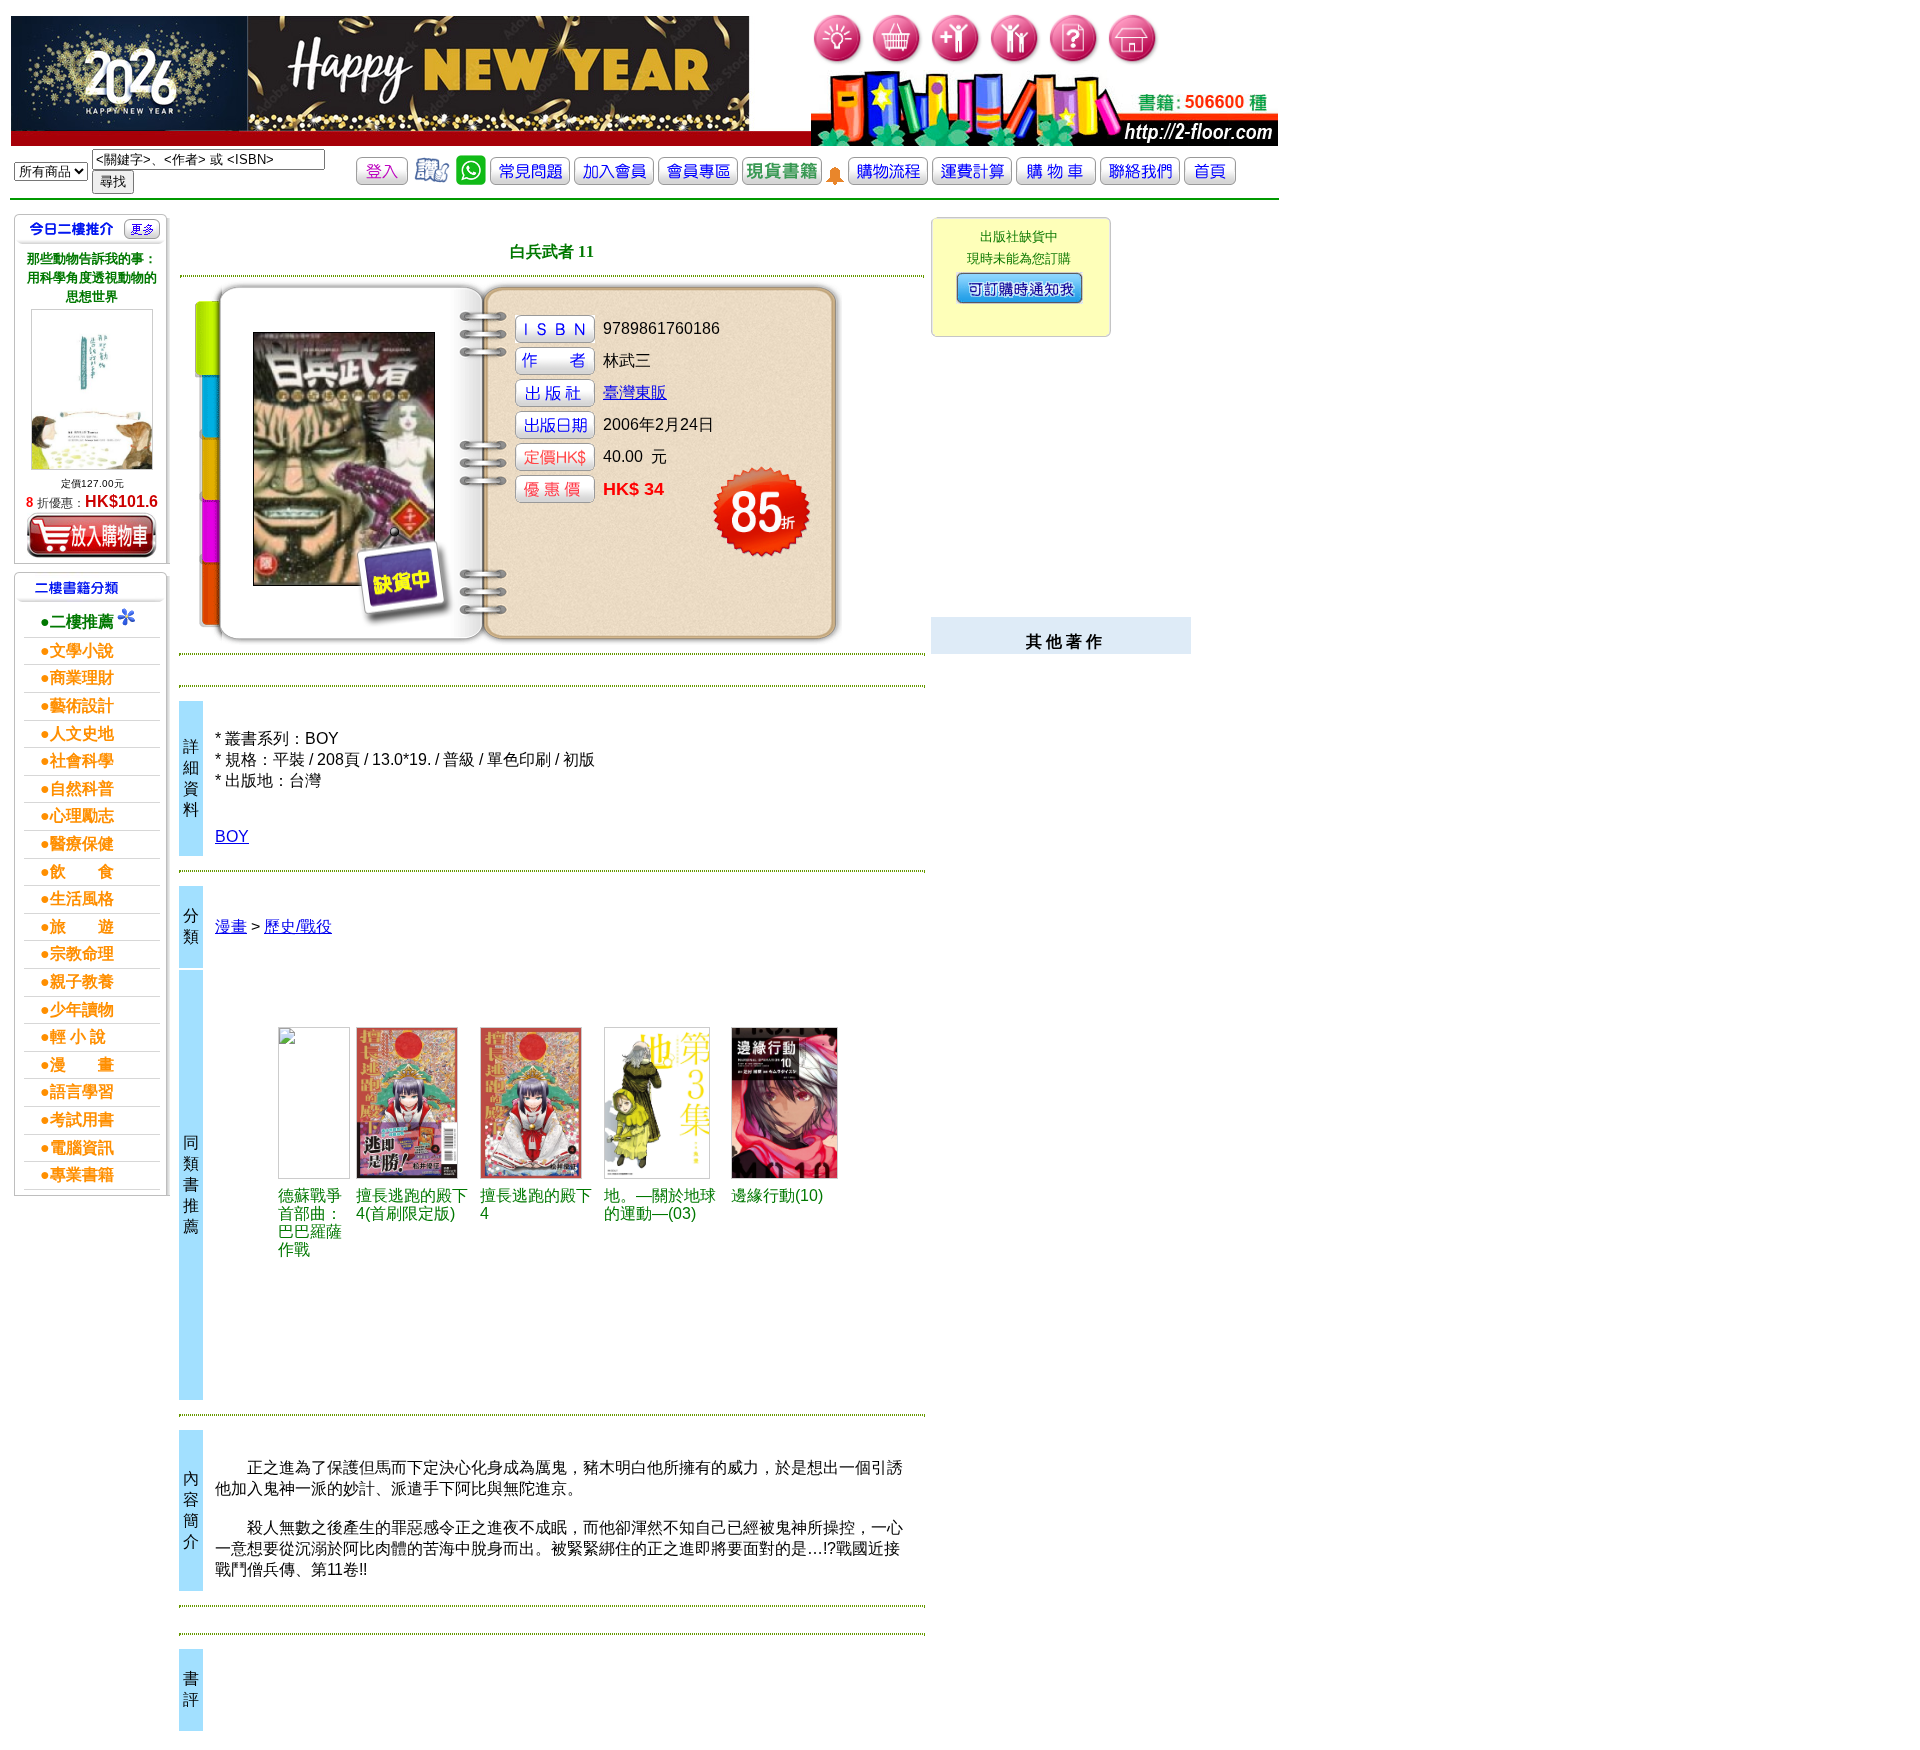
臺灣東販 (635, 392)
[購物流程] (888, 179)
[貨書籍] (782, 179)
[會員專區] (698, 179)
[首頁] (1133, 60)
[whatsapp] (471, 179)
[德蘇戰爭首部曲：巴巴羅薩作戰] (314, 1103)
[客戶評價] (432, 179)
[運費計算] (972, 179)
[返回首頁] (1210, 179)
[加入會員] (956, 60)
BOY (232, 836)
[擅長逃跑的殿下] (415, 1103)
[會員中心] (1015, 60)
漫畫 (231, 926)
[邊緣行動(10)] (791, 1103)
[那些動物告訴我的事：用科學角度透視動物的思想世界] (92, 390)
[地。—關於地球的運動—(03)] (664, 1103)
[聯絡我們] (1140, 179)
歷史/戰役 (298, 926)
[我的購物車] (897, 60)
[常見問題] (1074, 60)
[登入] (382, 179)
